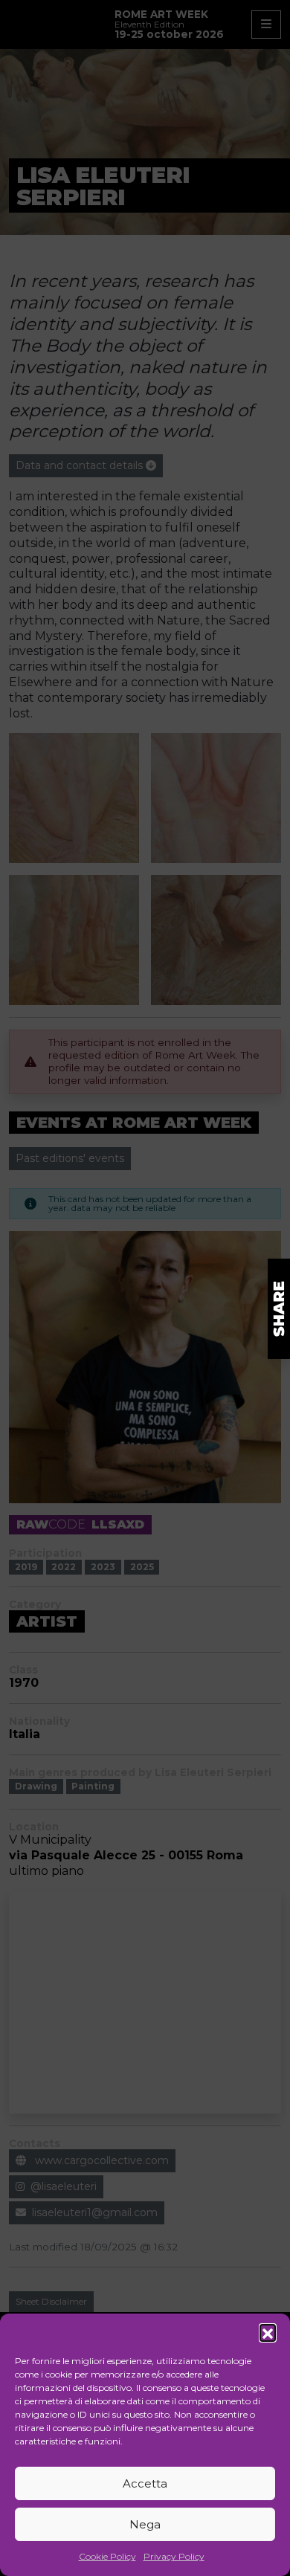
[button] (268, 2332)
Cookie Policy (107, 2556)
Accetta (145, 2483)
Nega (145, 2524)
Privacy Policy (174, 2556)
